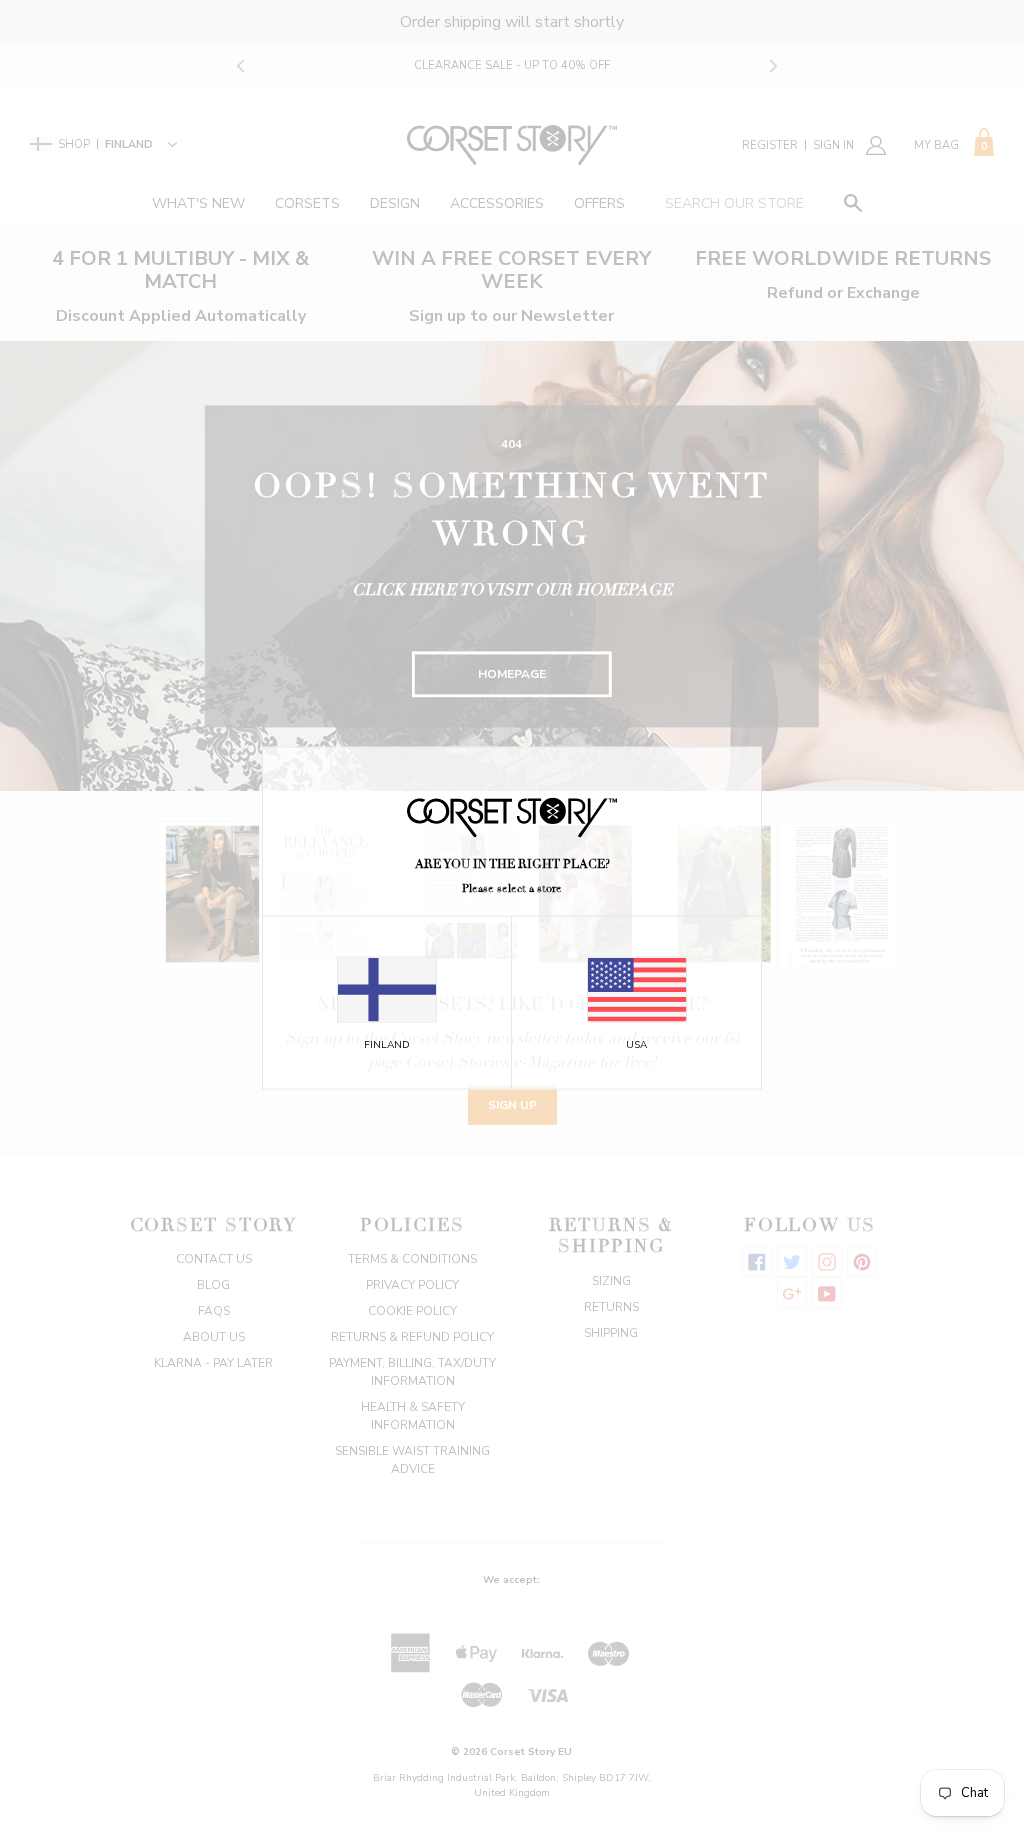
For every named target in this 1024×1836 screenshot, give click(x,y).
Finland (387, 1044)
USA (636, 1044)
